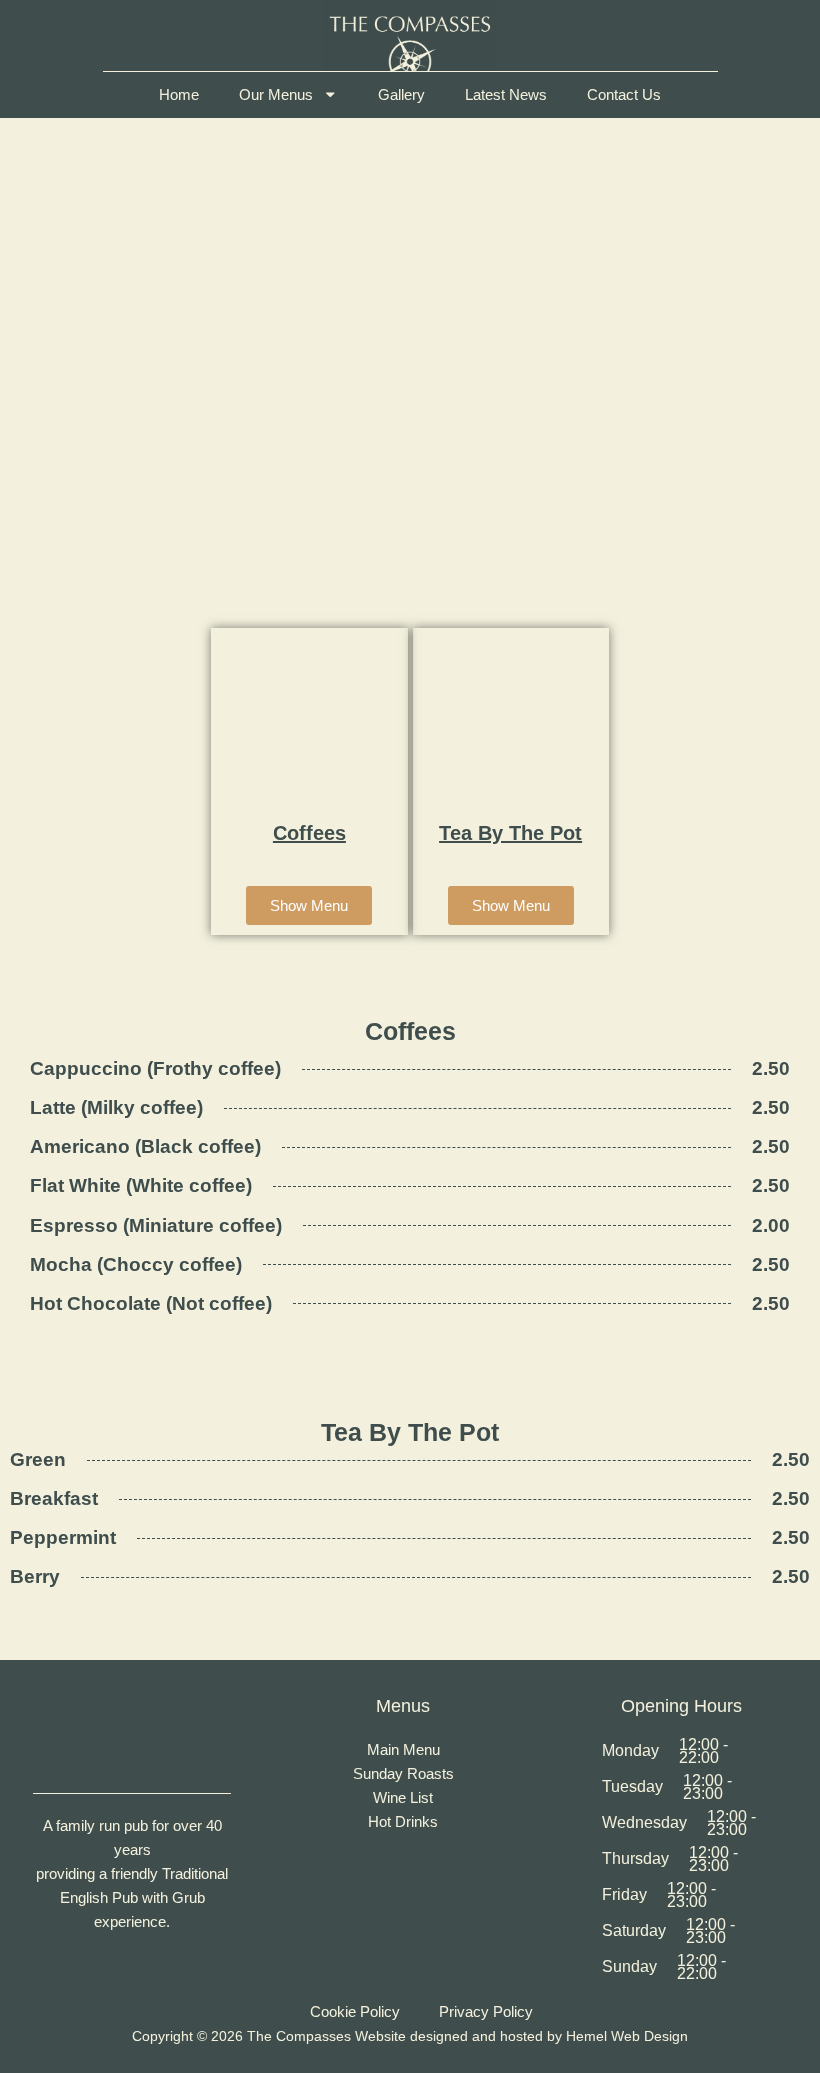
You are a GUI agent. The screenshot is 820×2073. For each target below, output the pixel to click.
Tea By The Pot (510, 833)
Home (179, 95)
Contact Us (624, 95)
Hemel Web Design (627, 2036)
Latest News (506, 95)
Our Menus (276, 95)
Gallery (401, 95)
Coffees (309, 833)
